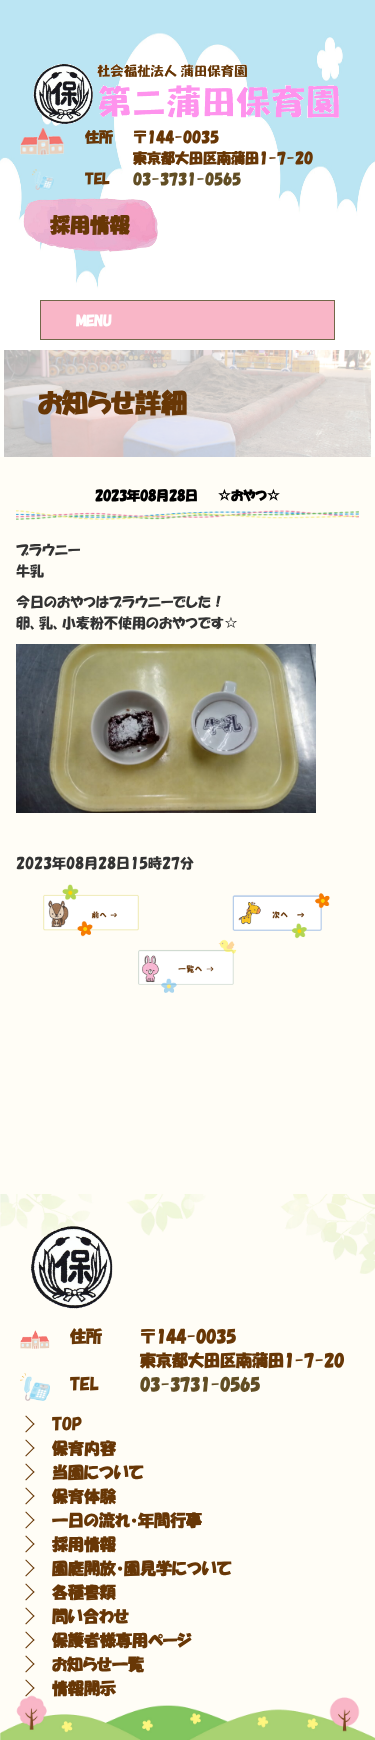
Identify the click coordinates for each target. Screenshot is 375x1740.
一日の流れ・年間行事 (127, 1520)
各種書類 (84, 1592)
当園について (98, 1472)
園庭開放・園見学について (142, 1568)
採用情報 (90, 225)
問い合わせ (90, 1616)
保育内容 (84, 1448)
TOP (67, 1424)
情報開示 (84, 1688)
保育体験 (84, 1496)
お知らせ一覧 (98, 1664)
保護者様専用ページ (122, 1640)
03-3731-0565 (187, 179)
